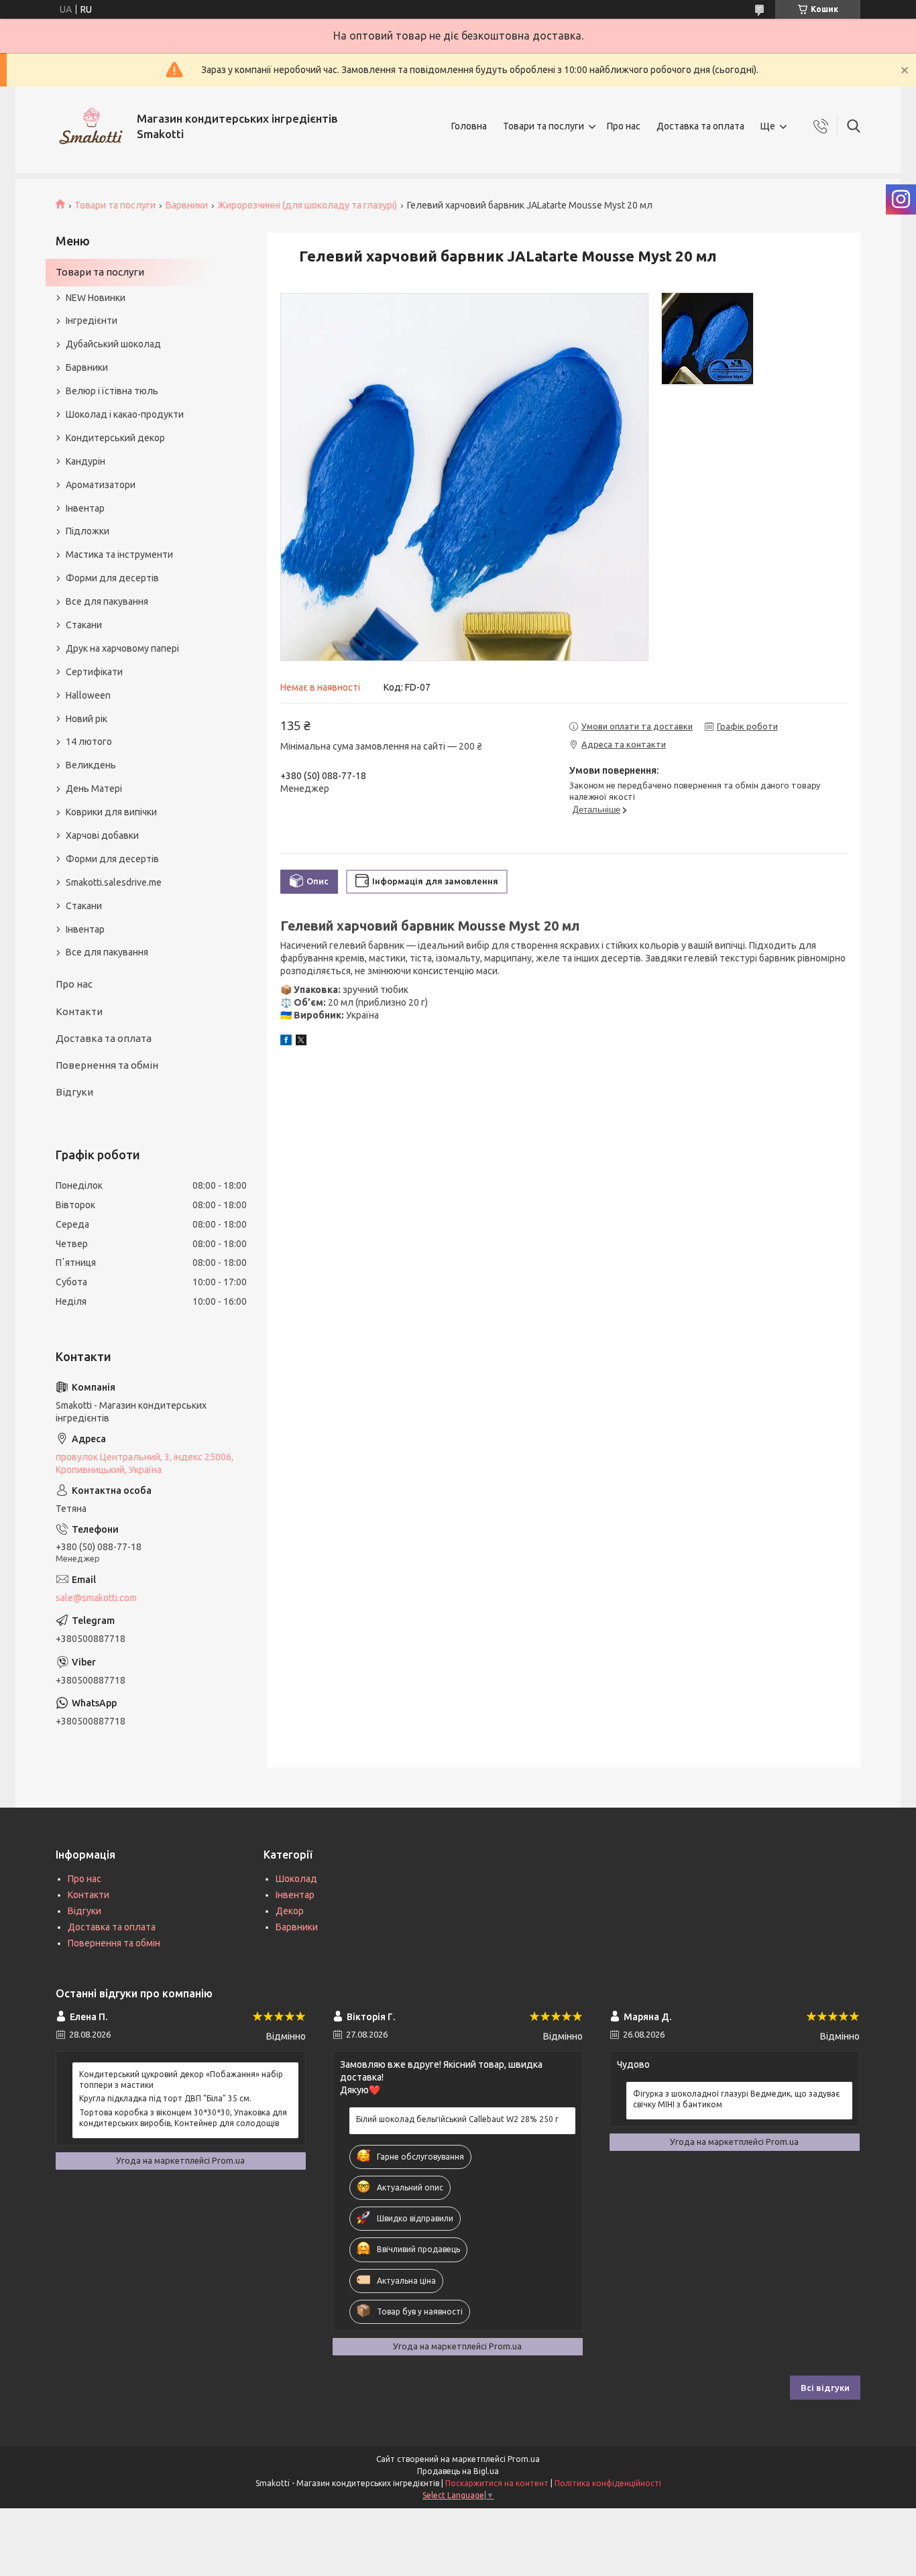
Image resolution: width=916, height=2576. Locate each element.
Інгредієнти (92, 320)
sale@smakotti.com (96, 1598)
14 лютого (89, 742)
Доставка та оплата (700, 126)
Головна (469, 126)
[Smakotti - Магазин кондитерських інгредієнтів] (91, 126)
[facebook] (286, 1042)
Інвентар (85, 508)
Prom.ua (524, 2459)
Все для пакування (107, 601)
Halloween (88, 695)
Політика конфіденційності (608, 2483)
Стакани (84, 625)
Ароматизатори (101, 485)
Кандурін (85, 461)
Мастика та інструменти (119, 554)
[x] (301, 1042)
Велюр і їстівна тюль (112, 391)
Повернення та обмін (107, 1065)
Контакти (79, 1011)
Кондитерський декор (115, 438)
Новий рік (87, 719)
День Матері (94, 788)
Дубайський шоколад (113, 344)
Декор (290, 1911)
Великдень (91, 765)
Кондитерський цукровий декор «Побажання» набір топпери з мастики (181, 2080)
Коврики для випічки (111, 812)
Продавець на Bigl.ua (458, 2471)
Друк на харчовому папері (122, 648)
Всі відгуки (825, 2388)
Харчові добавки (102, 835)
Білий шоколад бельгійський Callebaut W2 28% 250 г (457, 2119)
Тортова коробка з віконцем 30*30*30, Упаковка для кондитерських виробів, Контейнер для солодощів (183, 2118)
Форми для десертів (112, 578)
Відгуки (74, 1092)
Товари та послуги (543, 126)
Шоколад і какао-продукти (125, 414)
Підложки (88, 531)
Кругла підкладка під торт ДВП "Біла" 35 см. (165, 2098)
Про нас (624, 126)
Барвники (187, 205)
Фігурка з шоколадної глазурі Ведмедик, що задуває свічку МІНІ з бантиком (736, 2099)
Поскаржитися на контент (497, 2483)
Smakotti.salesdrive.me (114, 882)
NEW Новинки (96, 298)
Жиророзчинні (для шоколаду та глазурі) (307, 205)
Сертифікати (94, 672)
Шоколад (296, 1879)
